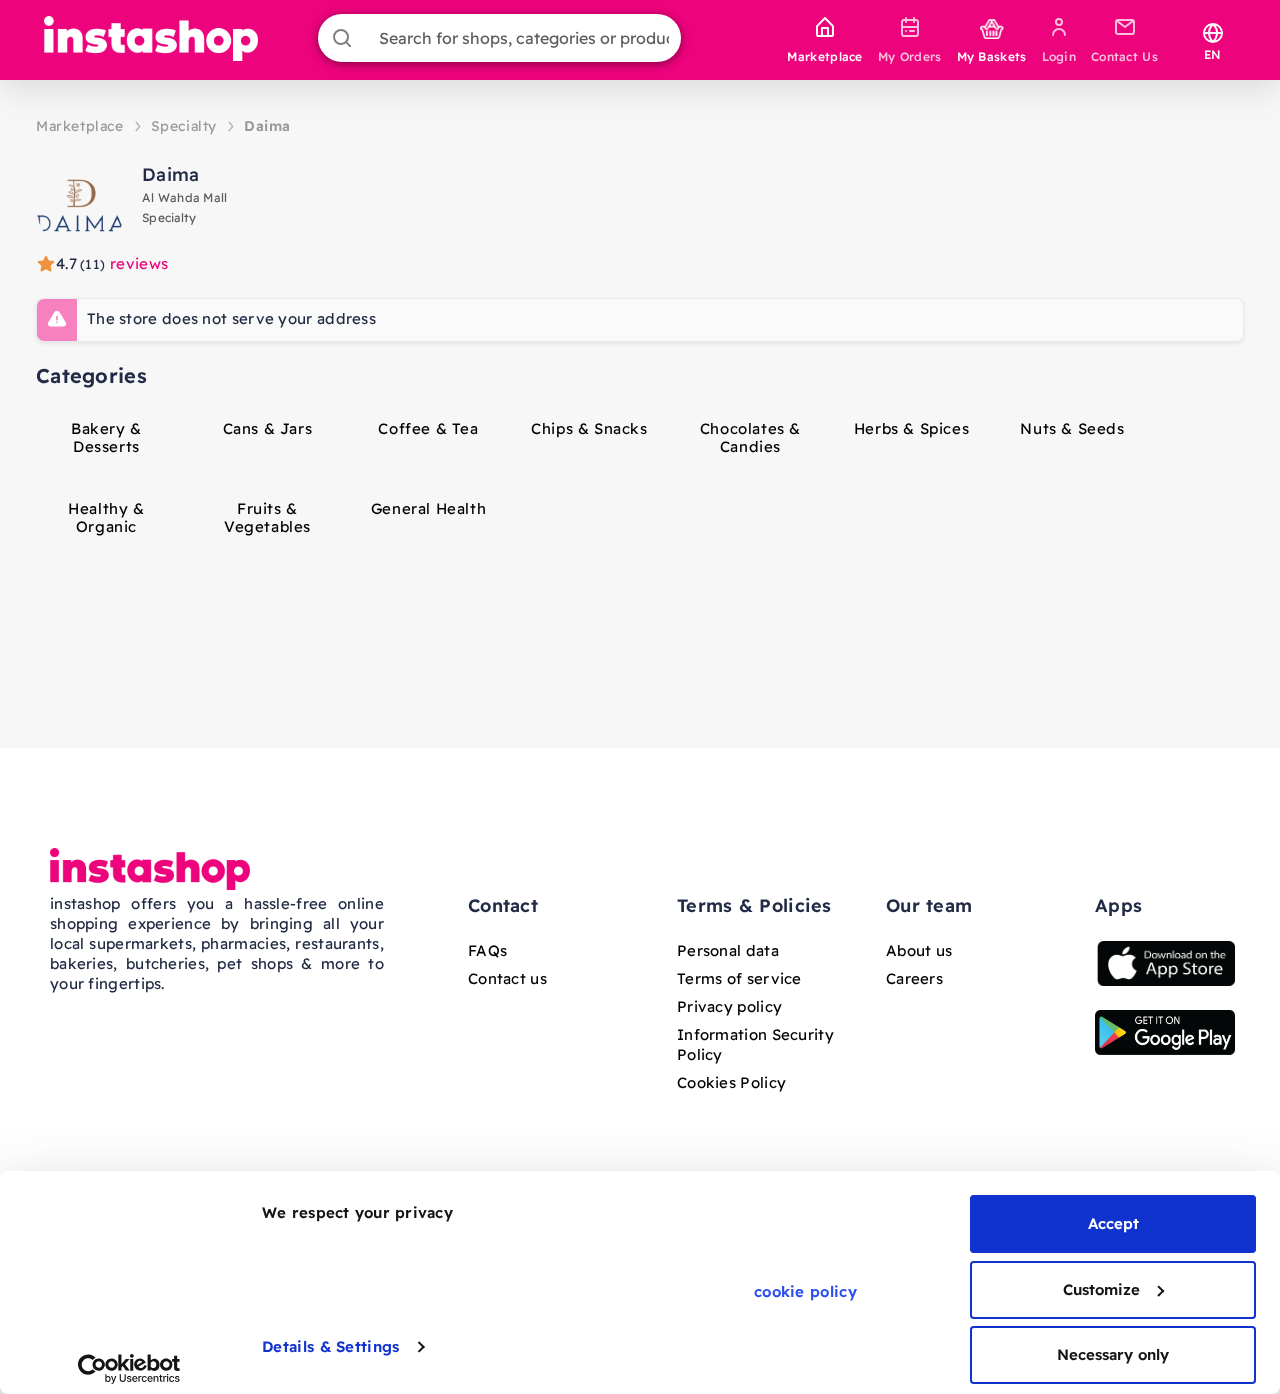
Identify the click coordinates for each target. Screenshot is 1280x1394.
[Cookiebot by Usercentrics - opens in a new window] (129, 1369)
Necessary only (1113, 1354)
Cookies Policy (731, 1082)
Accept (1113, 1223)
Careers (914, 978)
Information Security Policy (755, 1044)
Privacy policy (729, 1006)
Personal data (728, 950)
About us (919, 950)
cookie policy (805, 1291)
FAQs (487, 950)
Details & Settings (330, 1346)
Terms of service (739, 978)
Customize (1101, 1289)
